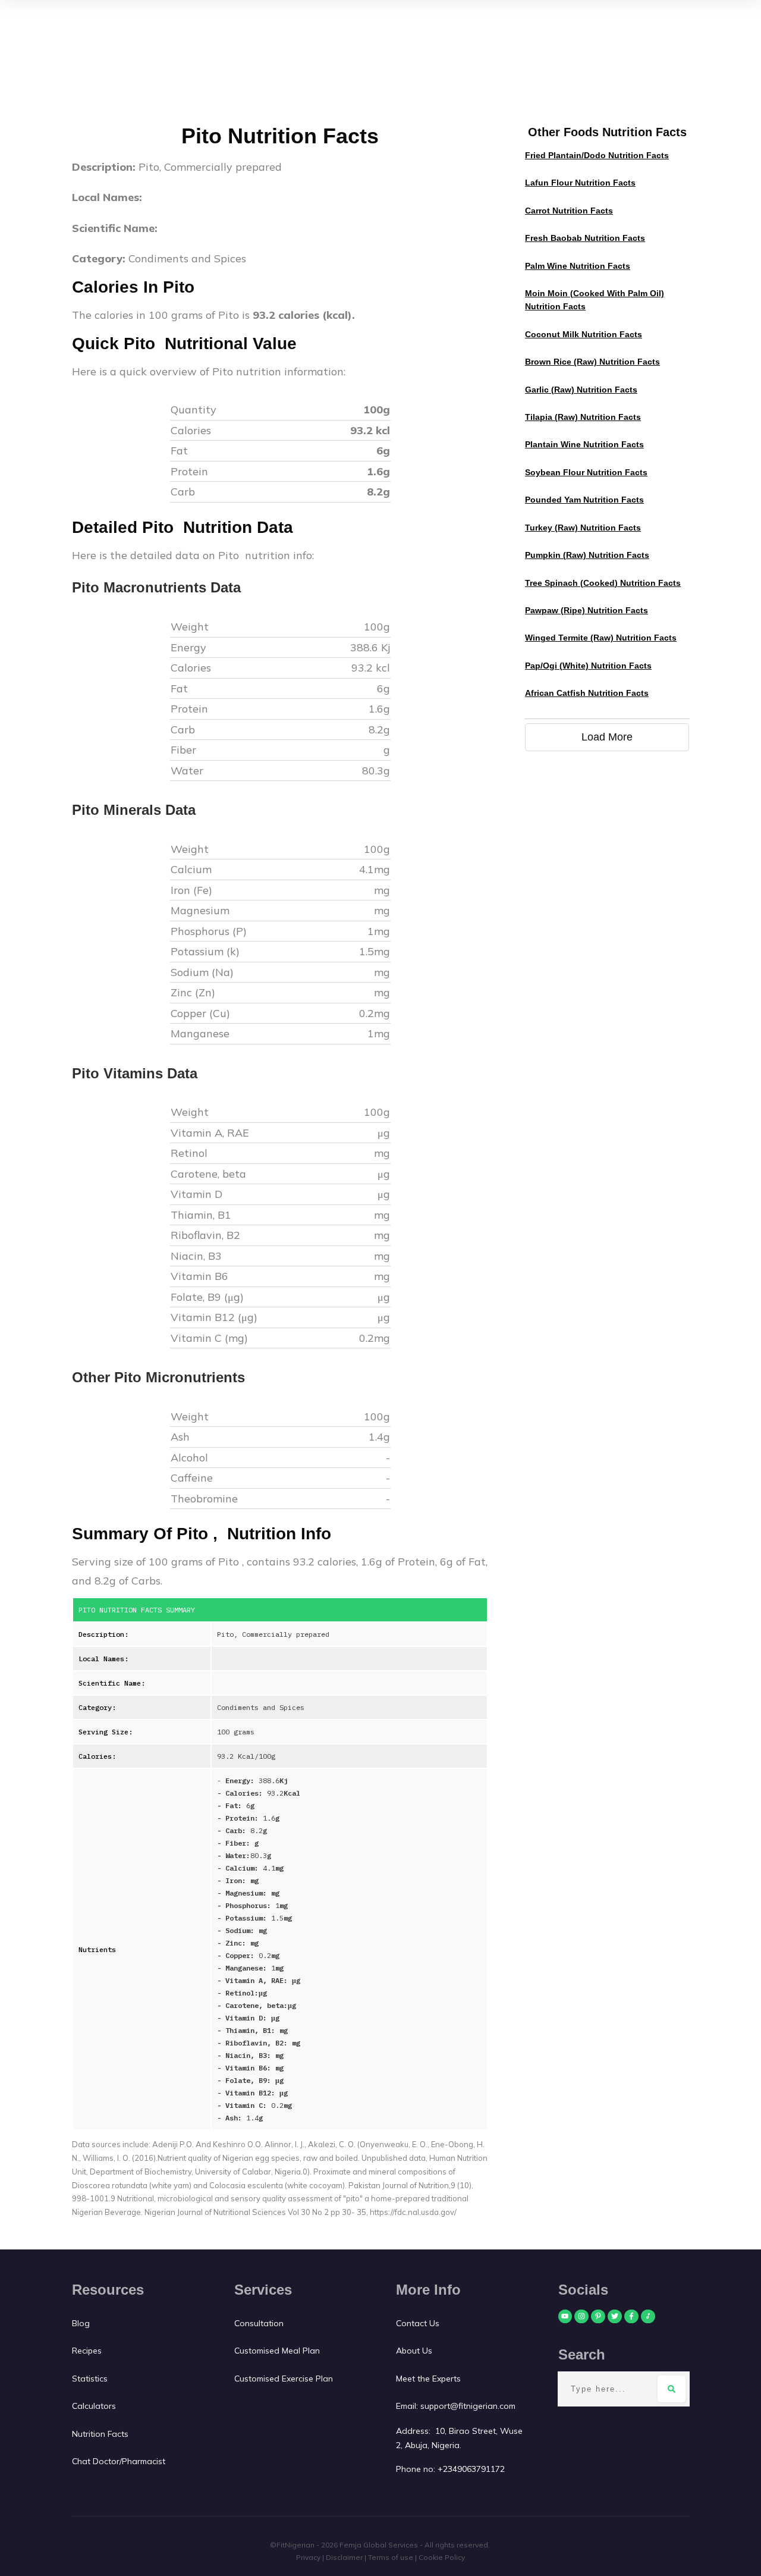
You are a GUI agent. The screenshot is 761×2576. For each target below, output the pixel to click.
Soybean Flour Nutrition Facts (586, 472)
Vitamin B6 (201, 1276)
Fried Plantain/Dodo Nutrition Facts (597, 155)
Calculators (94, 2406)
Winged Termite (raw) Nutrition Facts (601, 638)
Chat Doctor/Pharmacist (119, 2461)
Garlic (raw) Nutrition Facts (581, 390)
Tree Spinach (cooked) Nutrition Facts (603, 583)
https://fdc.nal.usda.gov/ (413, 2212)
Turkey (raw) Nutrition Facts (583, 528)
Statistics (90, 2379)
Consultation (259, 2323)
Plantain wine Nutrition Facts (584, 444)
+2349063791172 (471, 2469)
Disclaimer (344, 2557)
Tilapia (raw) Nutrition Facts (583, 417)
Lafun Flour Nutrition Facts (580, 183)
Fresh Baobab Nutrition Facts (585, 238)
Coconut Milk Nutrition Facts (584, 334)
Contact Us (419, 2323)
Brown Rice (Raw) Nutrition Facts (592, 362)
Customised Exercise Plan (284, 2379)
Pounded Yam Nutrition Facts (584, 500)
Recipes (87, 2351)
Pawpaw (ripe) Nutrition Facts (587, 610)
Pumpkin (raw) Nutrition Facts (587, 555)
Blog (81, 2323)
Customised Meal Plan (277, 2351)
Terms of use (391, 2557)
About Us (414, 2351)
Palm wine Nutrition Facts (578, 266)
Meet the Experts (428, 2379)
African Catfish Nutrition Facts (587, 693)
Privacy (308, 2557)
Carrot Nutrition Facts (569, 211)
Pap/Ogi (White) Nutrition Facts (588, 666)
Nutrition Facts (100, 2434)
